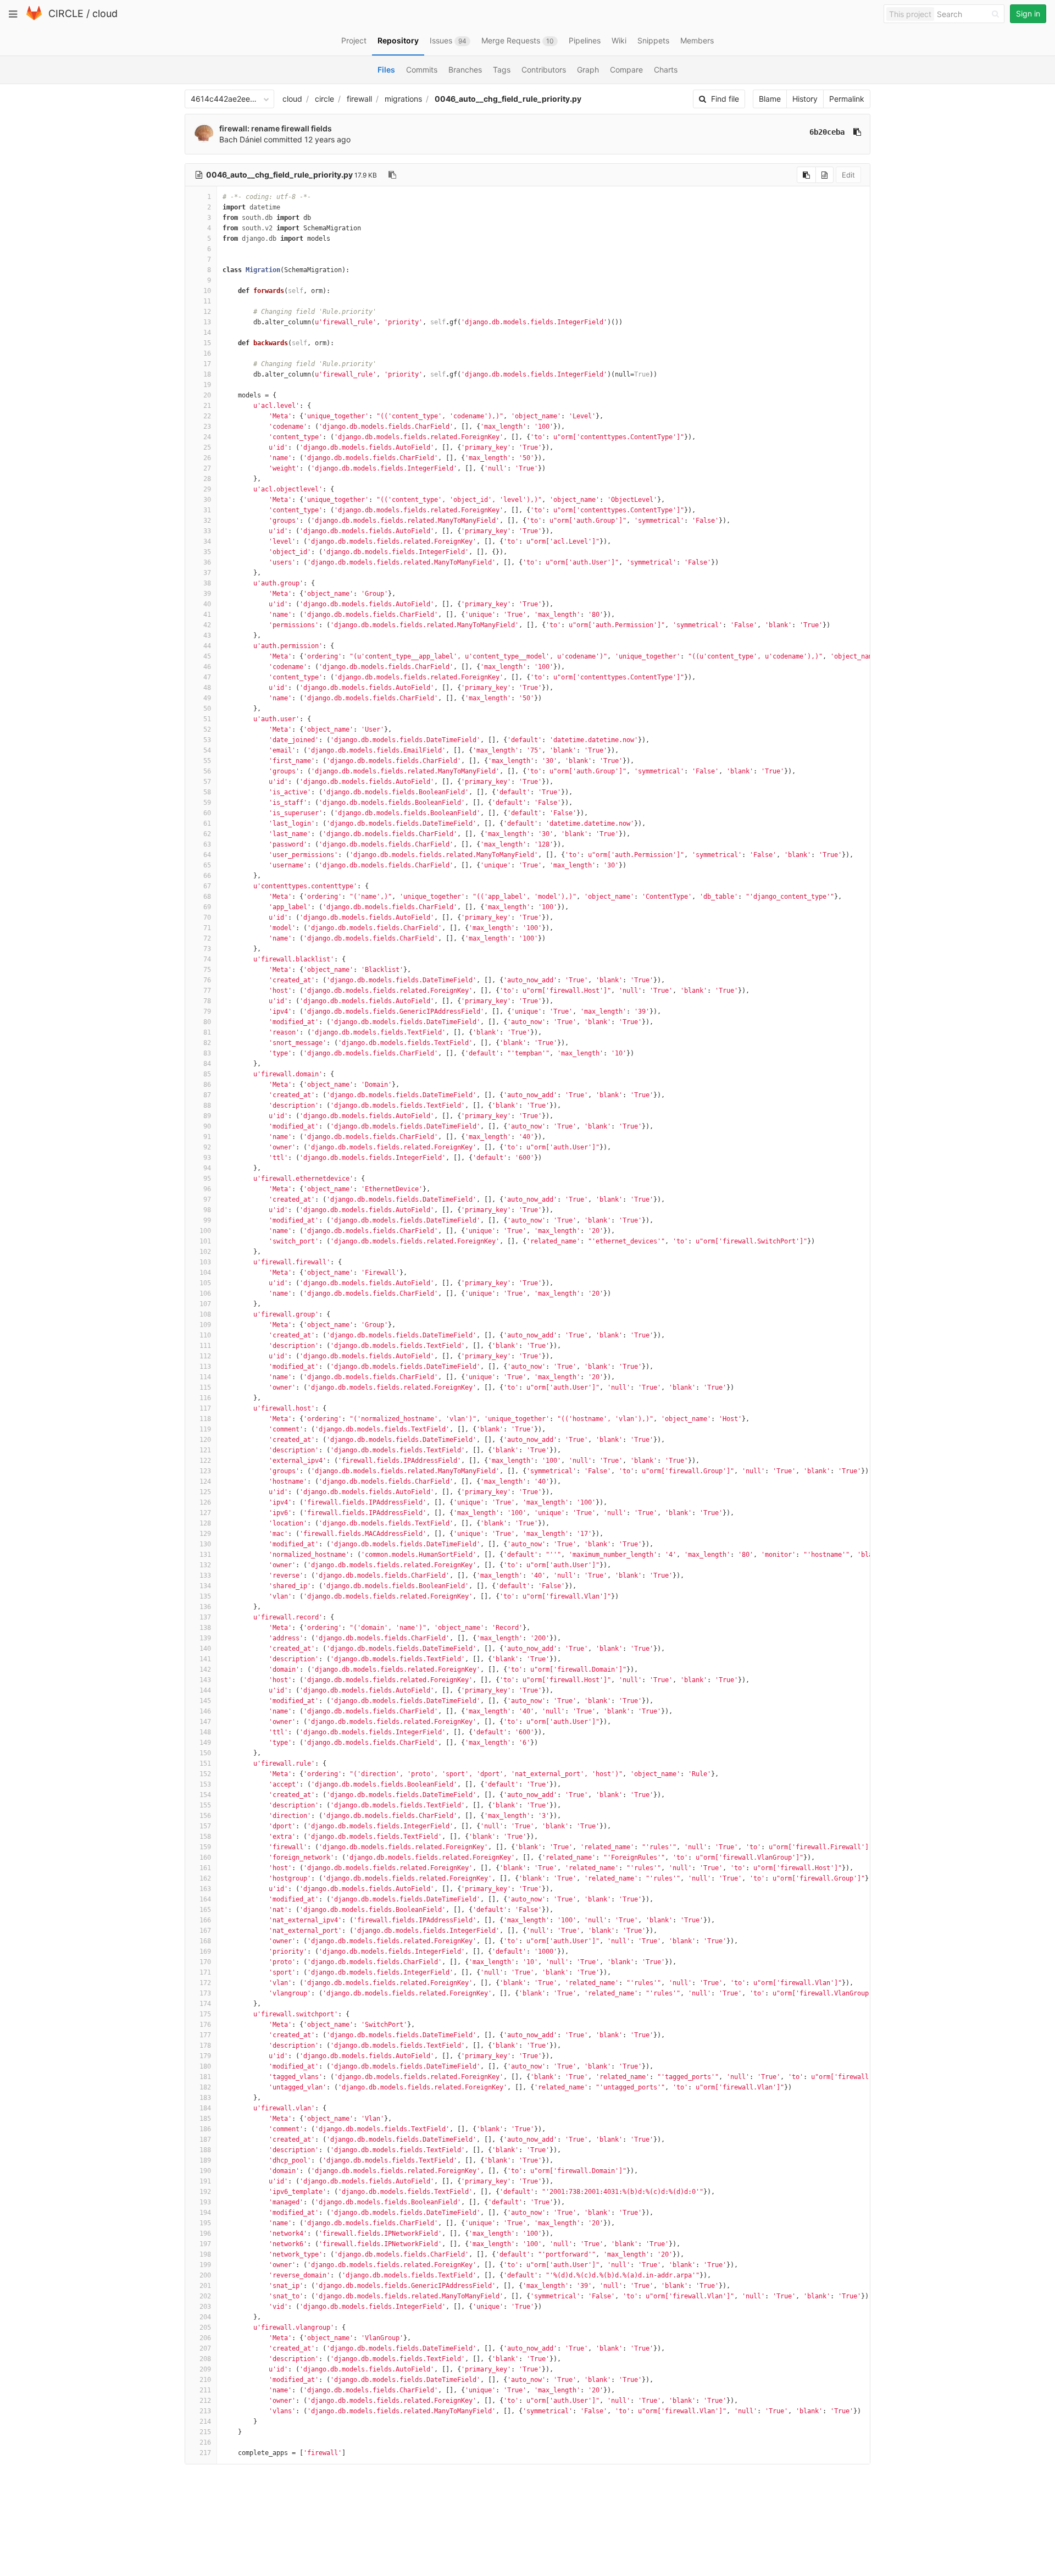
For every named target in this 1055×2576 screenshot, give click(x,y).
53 (207, 740)
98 (207, 1210)
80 (207, 1022)
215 (205, 2432)
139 (205, 1638)
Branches (465, 70)
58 (207, 792)
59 (207, 803)
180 (205, 2066)
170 (205, 1962)
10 (207, 291)
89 (207, 1116)
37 (207, 573)
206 (205, 2338)
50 (207, 709)
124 (205, 1482)
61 (207, 823)
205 (205, 2328)
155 (205, 1805)
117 (205, 1408)
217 (205, 2453)
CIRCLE (66, 13)
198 (205, 2254)
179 (205, 2056)
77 (207, 991)
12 (207, 312)
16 (207, 353)
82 (207, 1043)
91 (207, 1137)
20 (207, 395)
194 (205, 2213)
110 (205, 1335)
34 (207, 541)
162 (205, 1878)
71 (207, 928)
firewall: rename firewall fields (276, 128)
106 (205, 1293)
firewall (359, 99)
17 (207, 364)
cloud (105, 13)
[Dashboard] (34, 18)
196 (205, 2234)
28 (207, 479)
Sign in (1028, 13)
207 (205, 2348)
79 (207, 1011)
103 (205, 1262)
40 (207, 604)
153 (205, 1784)
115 (205, 1387)
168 (205, 1941)
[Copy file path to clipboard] (392, 175)
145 (205, 1701)
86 (207, 1085)
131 (205, 1555)
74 (207, 959)
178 (205, 2046)
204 (205, 2317)
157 (205, 1826)
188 (205, 2150)
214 (205, 2422)
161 (205, 1868)
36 (207, 562)
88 (207, 1105)
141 (205, 1659)
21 (207, 406)
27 (207, 468)
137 (205, 1617)
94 (207, 1168)
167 (205, 1931)
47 (207, 677)
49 (207, 698)
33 (207, 531)
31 (207, 510)
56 (207, 771)
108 (205, 1314)
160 (205, 1858)
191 (205, 2181)
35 (207, 552)
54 (207, 750)
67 (207, 886)
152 (205, 1774)
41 (207, 615)
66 (207, 876)
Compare (626, 70)
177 (205, 2035)
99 (207, 1220)
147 (205, 1722)
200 (205, 2275)
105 (205, 1283)
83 (207, 1053)
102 (205, 1252)
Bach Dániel (240, 139)
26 (207, 458)
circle (324, 99)
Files (386, 70)
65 (207, 865)
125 (205, 1492)
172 (205, 1983)
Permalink (847, 99)
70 (207, 917)
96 (207, 1189)
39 (207, 594)
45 (207, 656)
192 (205, 2192)
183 (205, 2098)
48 (207, 688)
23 (207, 427)
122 (205, 1461)
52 (207, 729)
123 (205, 1471)
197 (205, 2244)
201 (205, 2286)
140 (205, 1649)
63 (207, 844)
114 (205, 1377)
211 (205, 2390)
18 (207, 374)
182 (205, 2087)
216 (205, 2442)
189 (205, 2160)
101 (205, 1241)
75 (207, 970)
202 (205, 2296)
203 (205, 2307)
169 (205, 1952)
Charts (666, 70)
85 (207, 1074)
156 (205, 1816)
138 (205, 1628)
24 (207, 437)
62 (207, 834)
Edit (848, 175)
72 (207, 938)
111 (205, 1346)
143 (205, 1680)
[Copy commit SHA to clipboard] (857, 132)
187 (205, 2140)
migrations (403, 99)
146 (205, 1711)
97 (207, 1199)
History (805, 99)
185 (205, 2119)
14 (207, 333)
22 (207, 416)
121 (205, 1450)
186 (205, 2129)
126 (205, 1502)
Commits (422, 70)
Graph (588, 70)
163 (205, 1889)
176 (205, 2025)
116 (205, 1398)
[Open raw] (824, 175)
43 (207, 635)
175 (205, 2014)
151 (205, 1764)
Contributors (544, 70)
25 (207, 447)
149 (205, 1743)
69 (207, 907)
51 (207, 719)
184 (205, 2108)
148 (205, 1732)
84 (207, 1064)
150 (205, 1753)
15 (207, 343)
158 (205, 1837)
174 (205, 2004)
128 (205, 1523)
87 (207, 1095)
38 (207, 583)
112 (205, 1356)
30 (207, 500)
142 (205, 1670)
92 (207, 1147)
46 (207, 667)
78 (207, 1001)
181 (205, 2077)
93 (207, 1158)
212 (205, 2401)
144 (205, 1690)
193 (205, 2202)
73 (207, 949)
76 (207, 980)
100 (205, 1231)
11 (207, 301)
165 (205, 1910)
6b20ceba (827, 132)
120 (205, 1440)
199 (205, 2265)
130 (205, 1544)
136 (205, 1607)
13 (207, 322)
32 (207, 521)
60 (207, 813)
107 (205, 1304)
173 (205, 1993)
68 (207, 897)
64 (207, 855)
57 (207, 782)
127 (205, 1513)
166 (205, 1920)
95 (207, 1179)
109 (205, 1325)
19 (207, 385)
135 (205, 1596)
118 (205, 1419)
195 (205, 2223)
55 (207, 761)
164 (205, 1899)
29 (207, 489)
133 (205, 1576)
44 (207, 646)
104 (205, 1273)
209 (205, 2369)
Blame (770, 99)
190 (205, 2171)
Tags (502, 70)
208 (205, 2359)
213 (205, 2411)
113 (205, 1367)
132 (205, 1565)
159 (205, 1847)
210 (205, 2380)
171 (205, 1972)
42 (207, 625)
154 (205, 1795)
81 (207, 1032)
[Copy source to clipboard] (806, 175)
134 (205, 1586)
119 (205, 1429)
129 (205, 1534)
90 (207, 1126)
